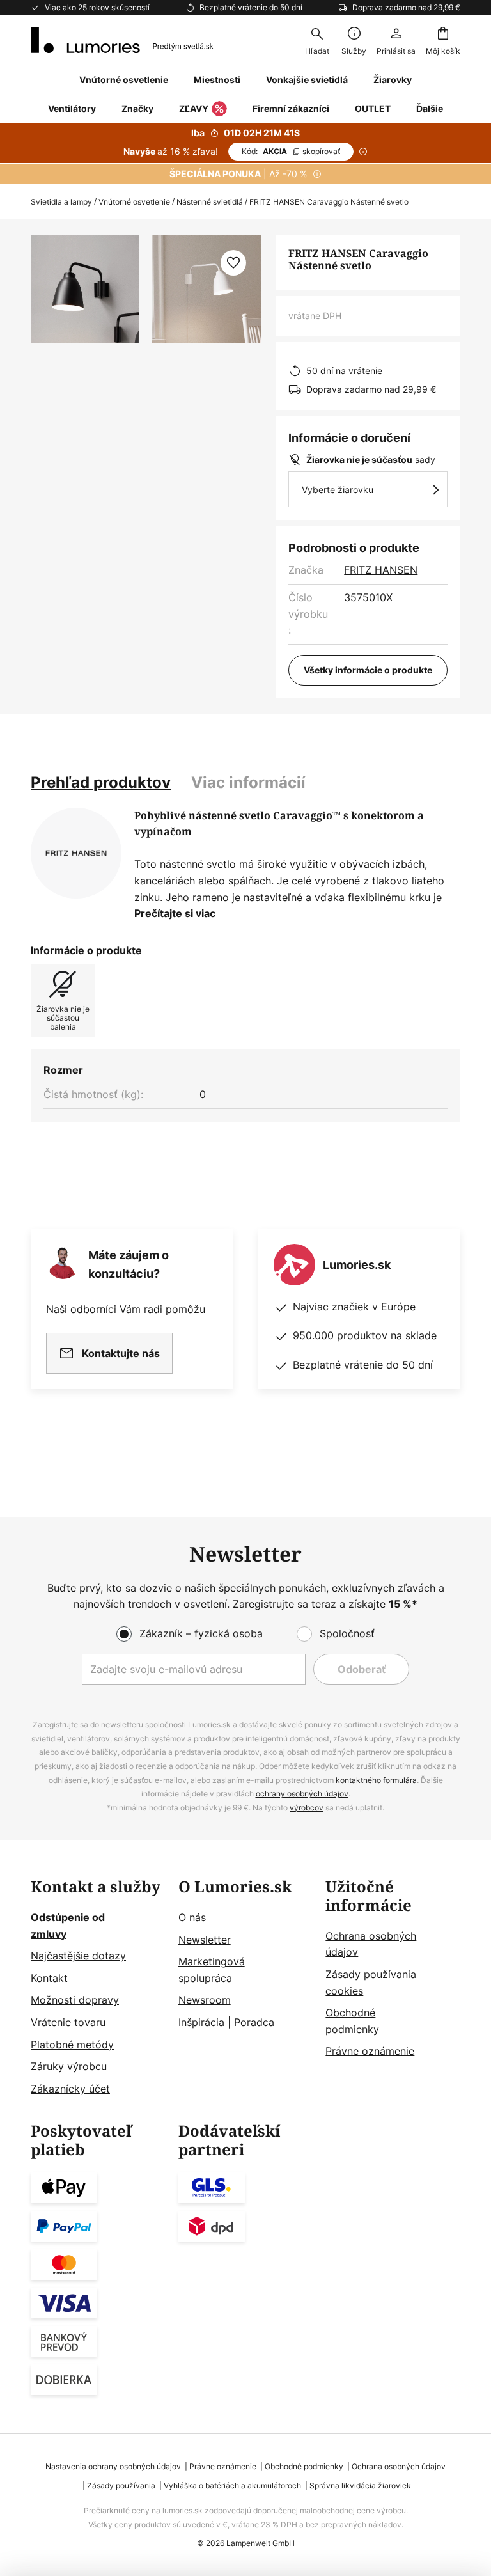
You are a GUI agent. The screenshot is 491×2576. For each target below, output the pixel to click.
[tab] (101, 783)
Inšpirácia (201, 2022)
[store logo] (122, 40)
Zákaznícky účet (70, 2089)
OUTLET (373, 108)
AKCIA (291, 151)
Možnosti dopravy (75, 2000)
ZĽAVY (194, 108)
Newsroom (205, 2000)
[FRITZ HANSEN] (76, 853)
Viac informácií (248, 782)
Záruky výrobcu (69, 2066)
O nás (192, 1917)
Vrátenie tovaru (68, 2022)
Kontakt (49, 1978)
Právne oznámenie (370, 2051)
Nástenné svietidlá (210, 202)
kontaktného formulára (376, 1780)
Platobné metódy (72, 2045)
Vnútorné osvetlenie (134, 202)
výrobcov (307, 1808)
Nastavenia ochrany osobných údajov (113, 2466)
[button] (233, 263)
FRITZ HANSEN (381, 570)
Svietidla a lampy (61, 202)
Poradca (254, 2022)
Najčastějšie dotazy (78, 1956)
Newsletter (205, 1940)
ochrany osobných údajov (302, 1794)
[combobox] (317, 40)
